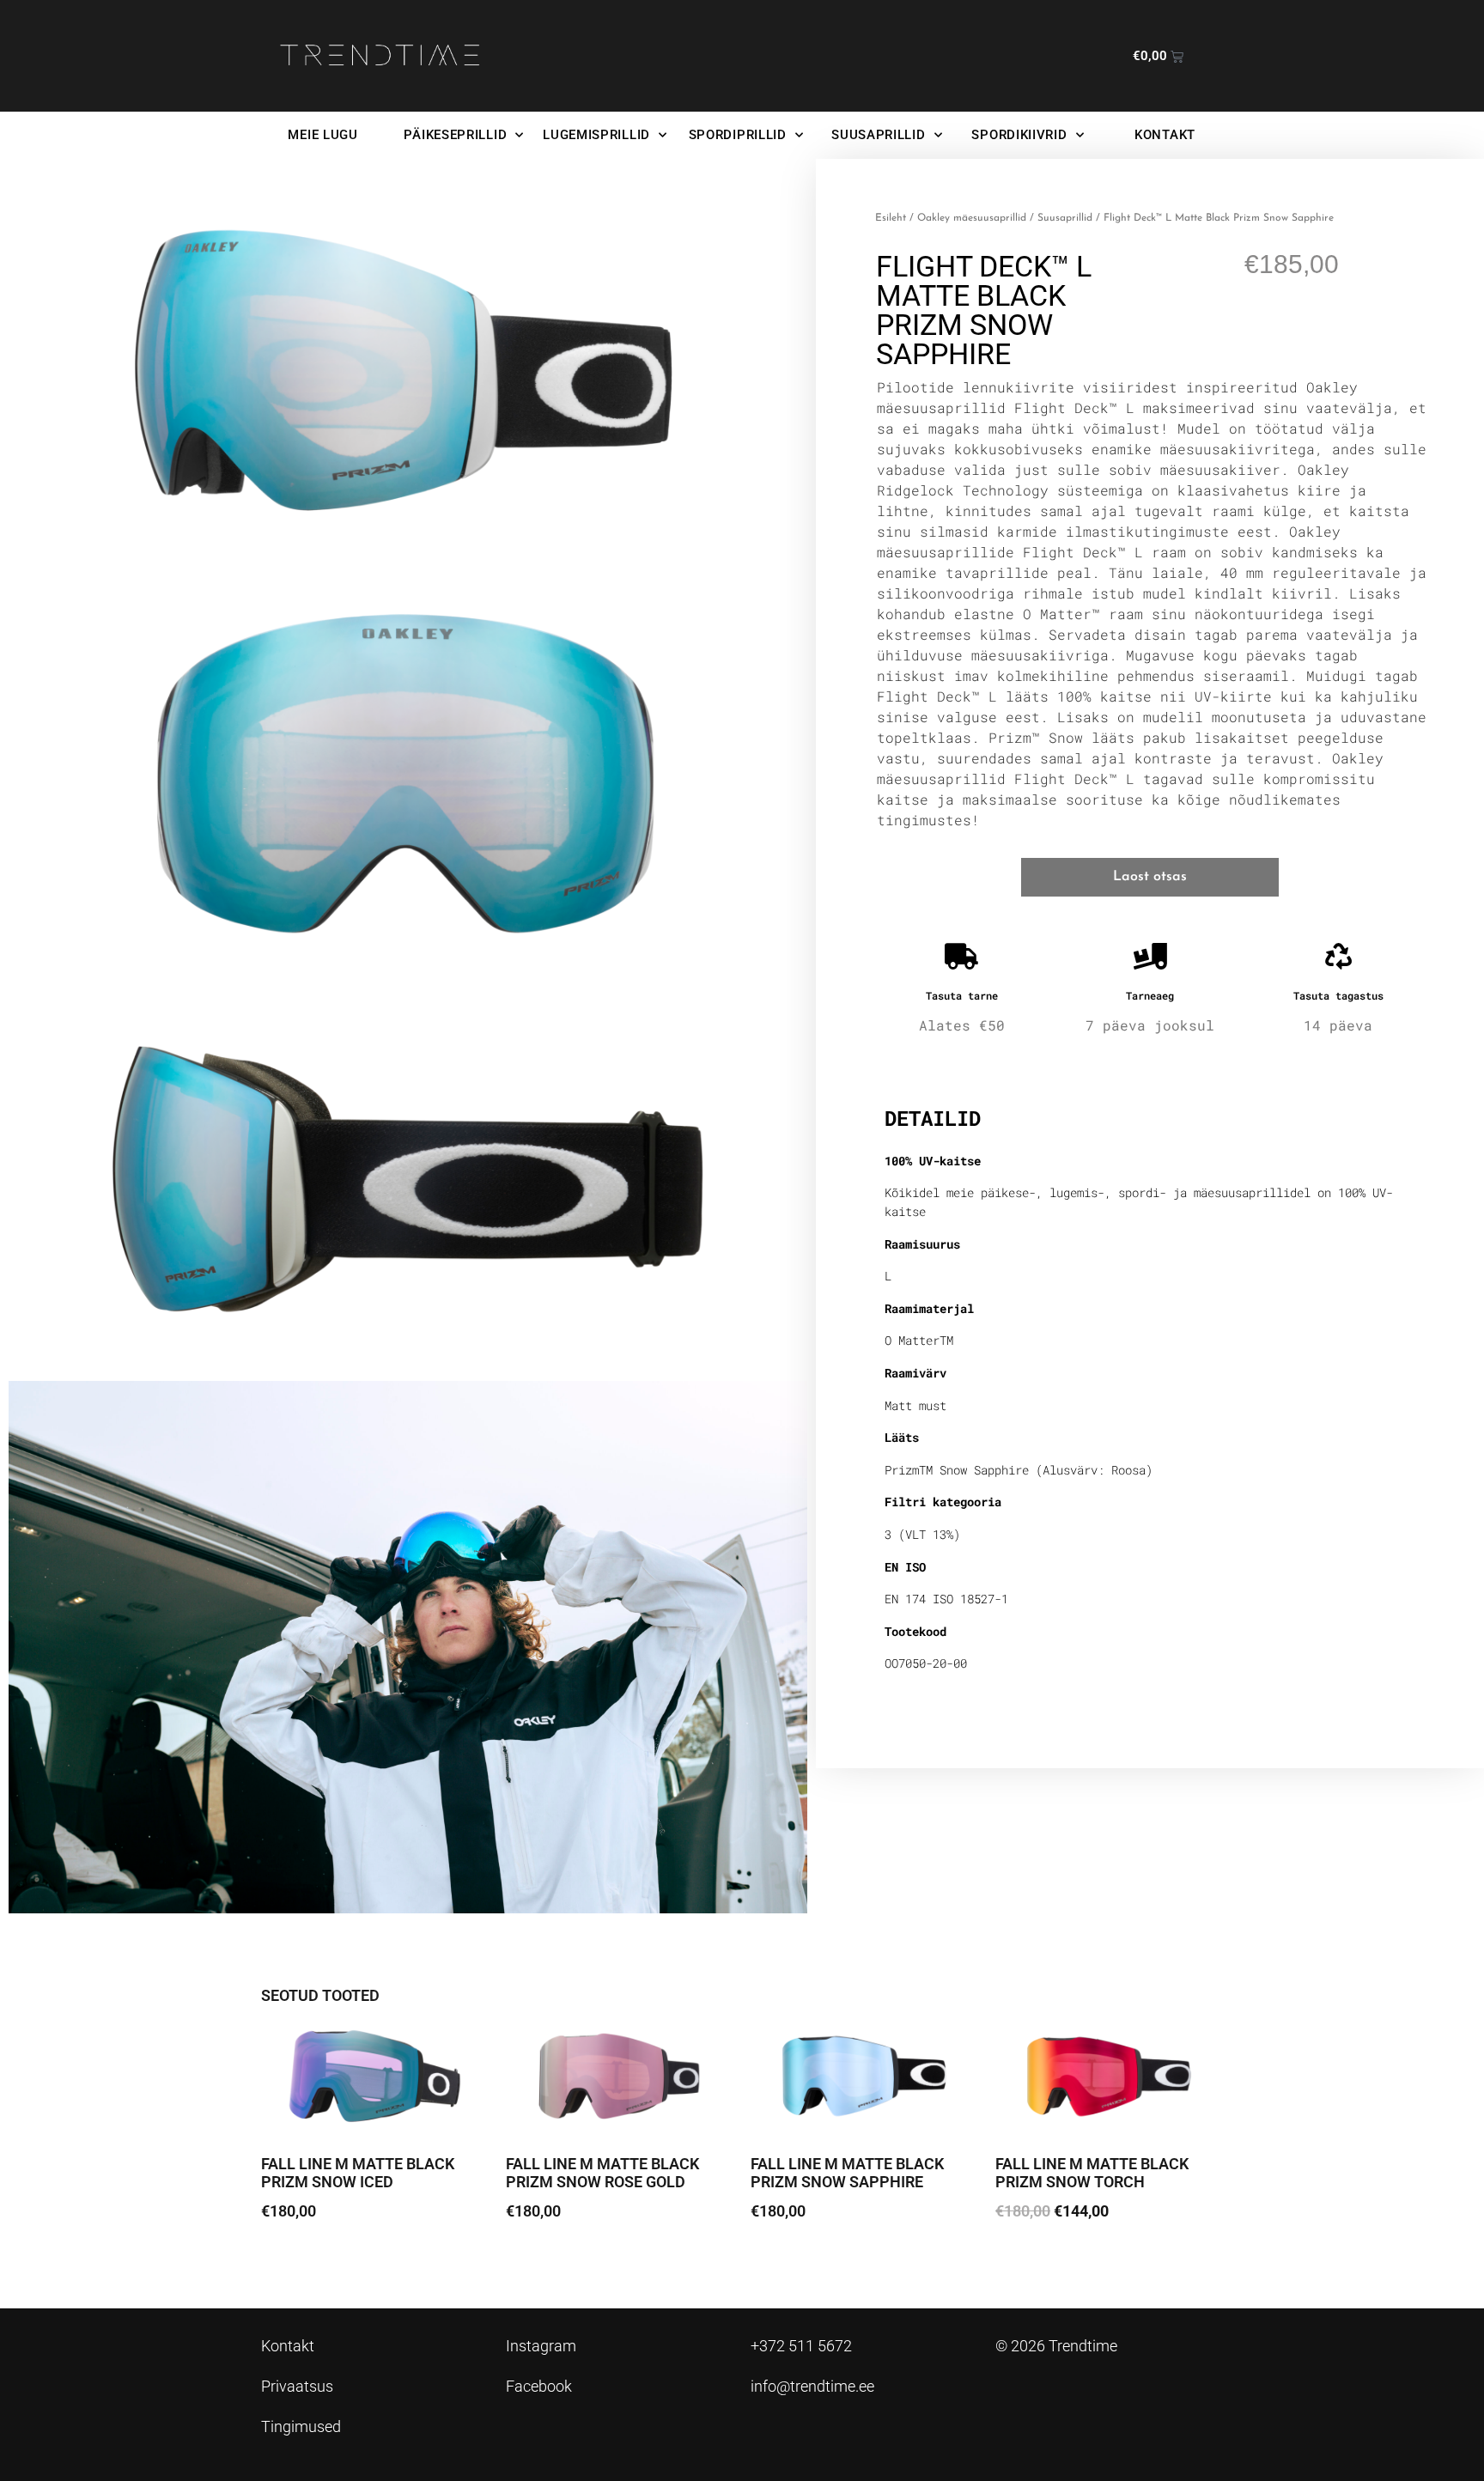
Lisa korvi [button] (1039, 2259)
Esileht (891, 218)
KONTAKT (1165, 135)
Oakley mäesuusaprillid (972, 218)
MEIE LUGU (322, 135)
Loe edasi (305, 2259)
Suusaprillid (1065, 218)
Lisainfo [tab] (929, 1063)
